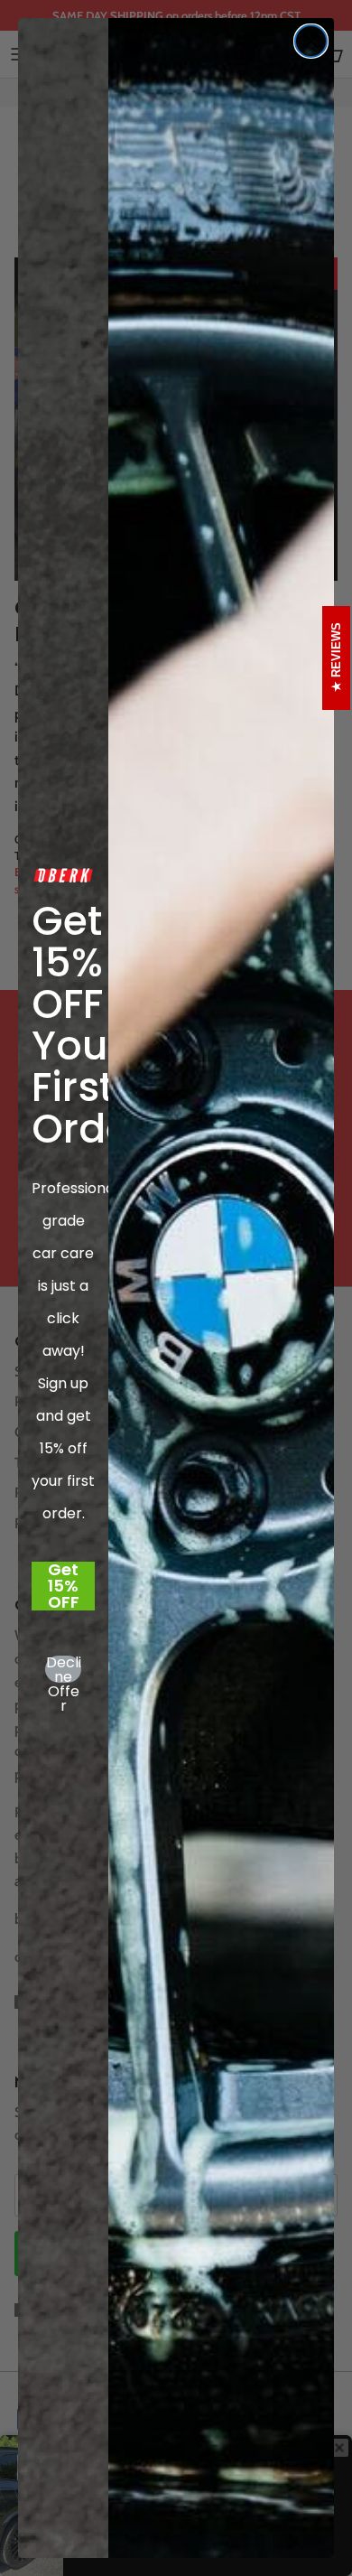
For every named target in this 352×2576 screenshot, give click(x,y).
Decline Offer (64, 1669)
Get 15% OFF (64, 1586)
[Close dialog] (311, 41)
